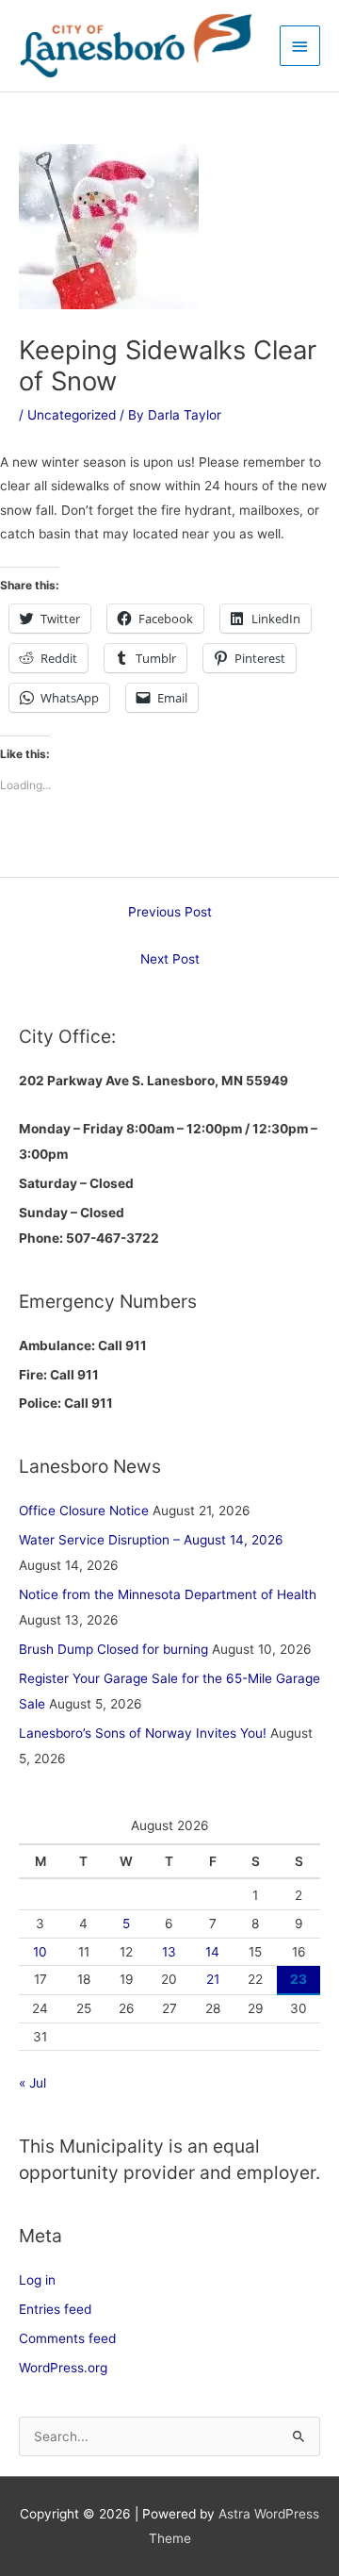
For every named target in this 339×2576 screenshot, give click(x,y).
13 (169, 1952)
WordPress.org (63, 2368)
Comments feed (67, 2338)
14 (212, 1952)
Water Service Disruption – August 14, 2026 (151, 1540)
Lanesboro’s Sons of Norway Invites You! (143, 1733)
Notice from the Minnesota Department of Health (168, 1594)
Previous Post (170, 912)
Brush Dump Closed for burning (113, 1649)
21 (213, 1979)
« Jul (32, 2083)
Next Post (170, 959)
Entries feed (55, 2309)
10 (40, 1952)
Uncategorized (72, 415)
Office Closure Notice (84, 1511)
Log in (37, 2280)
